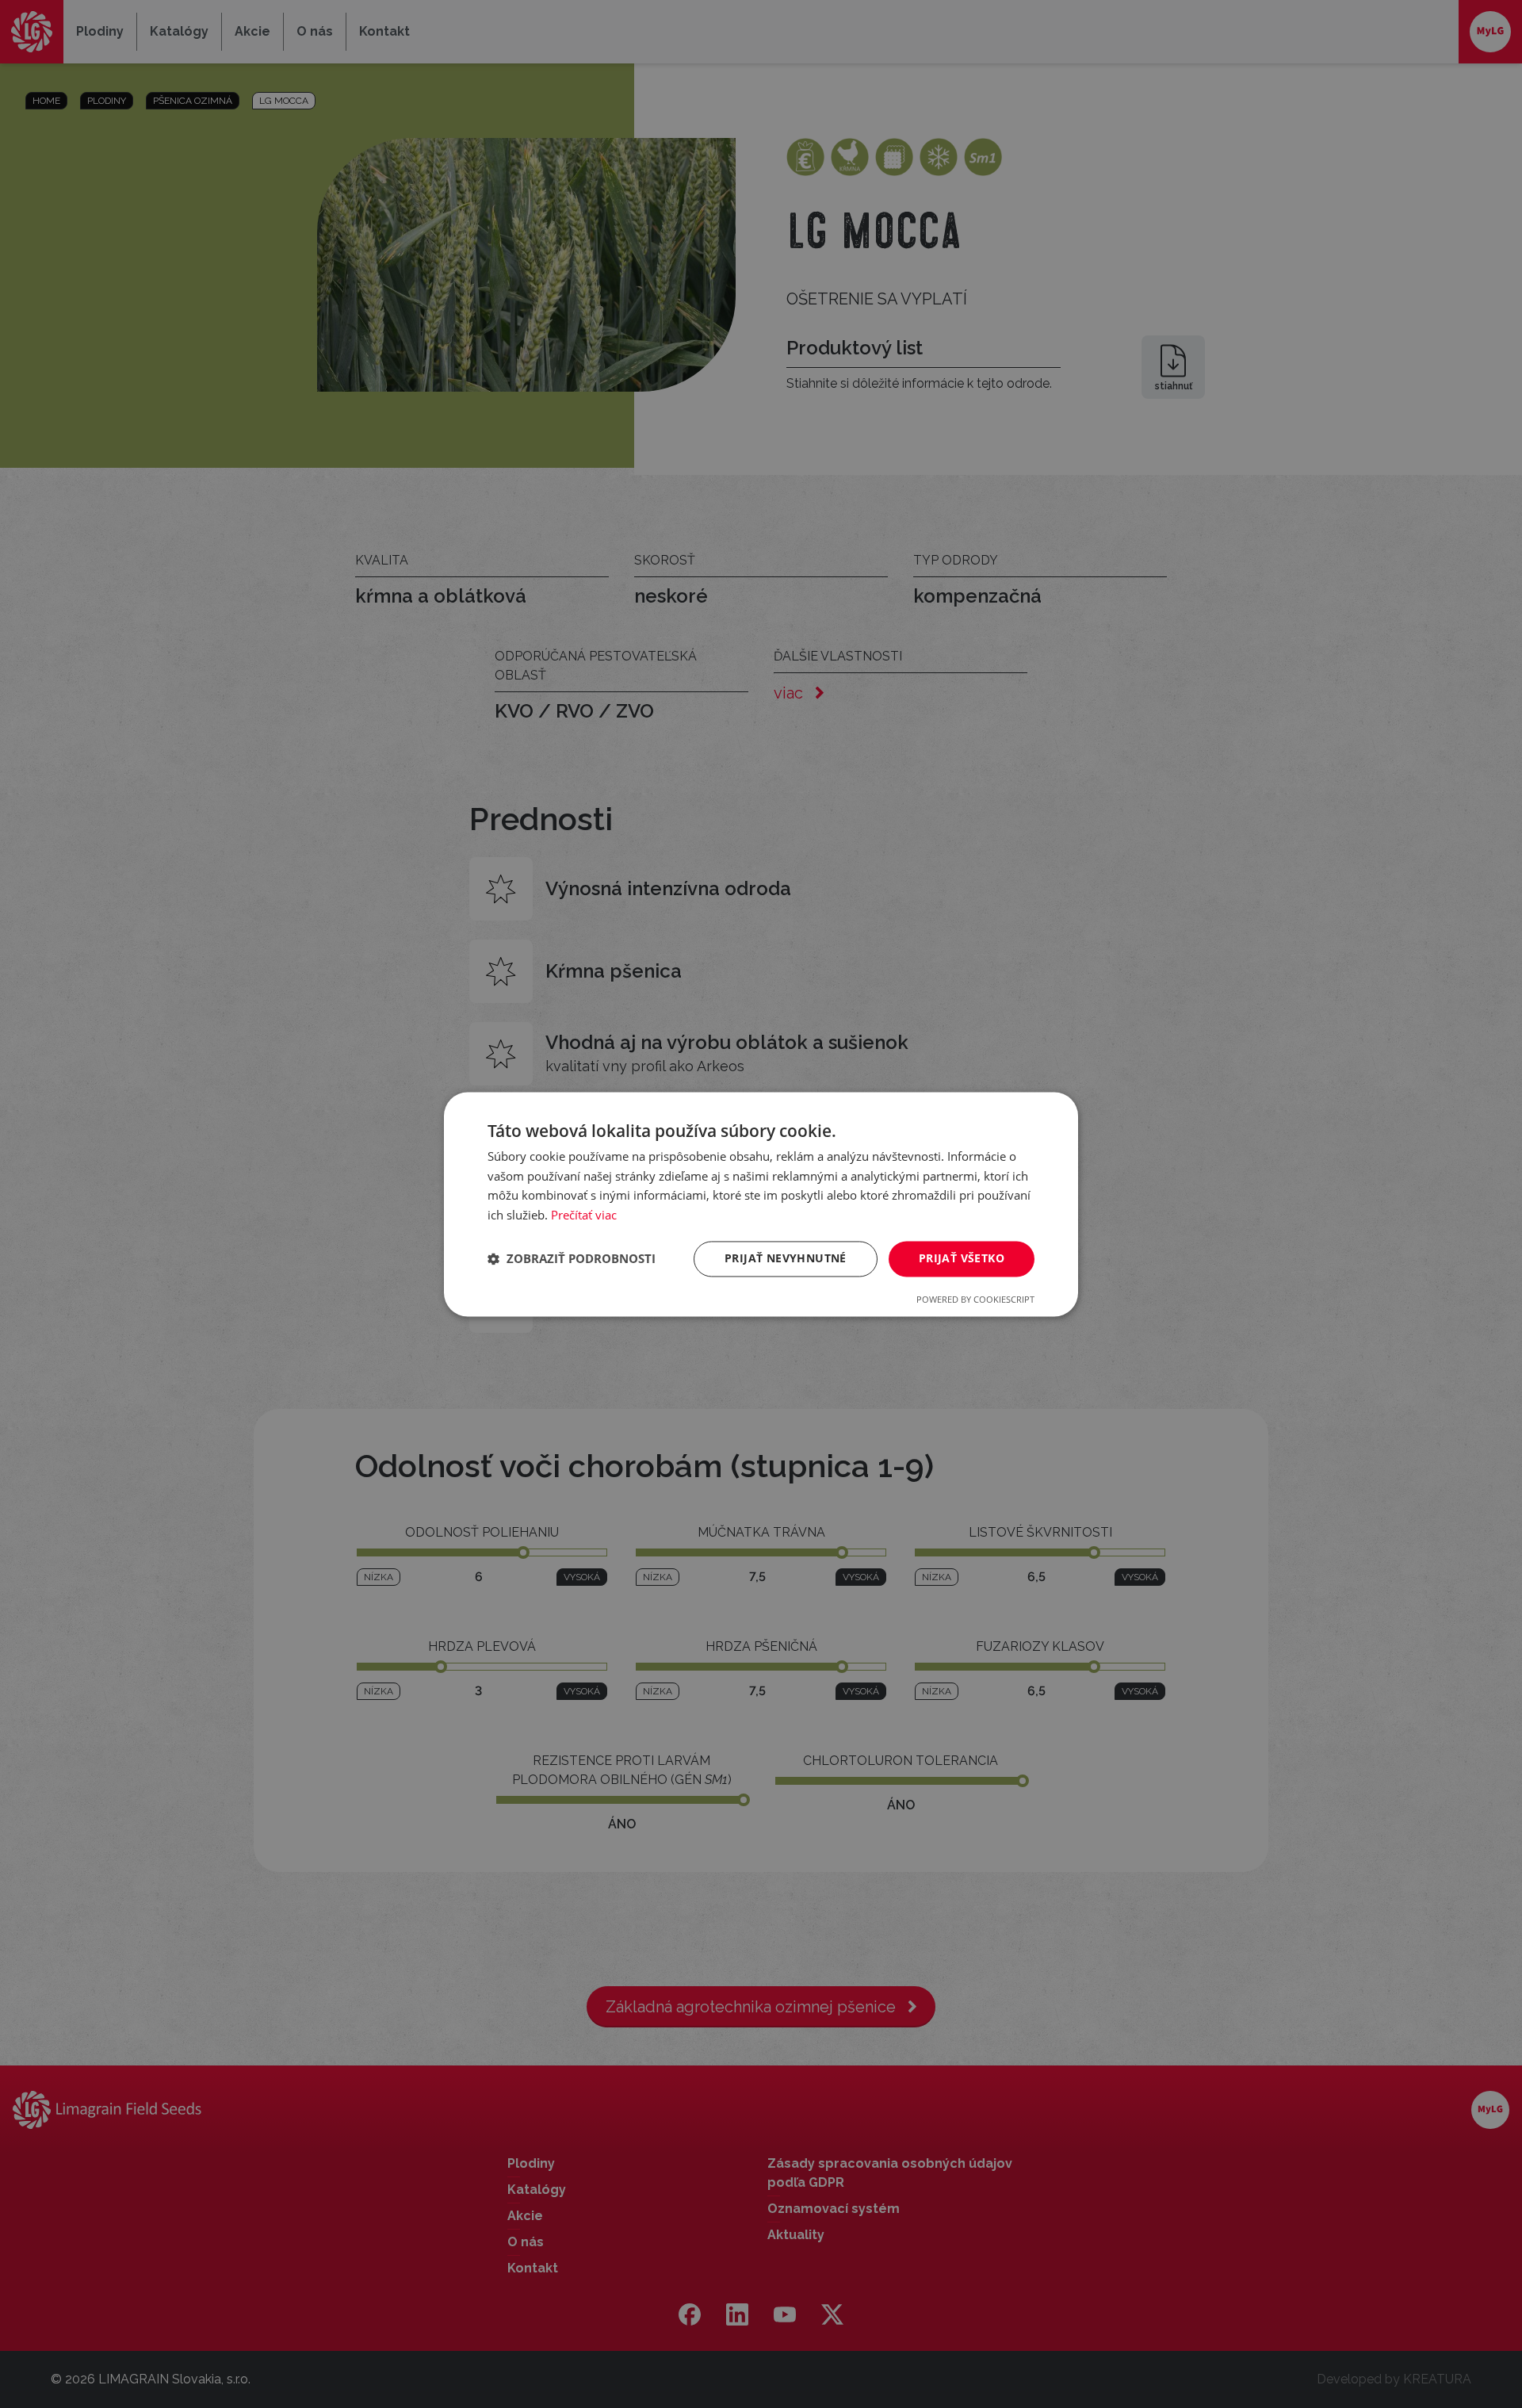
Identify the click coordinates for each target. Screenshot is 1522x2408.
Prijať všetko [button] (962, 1258)
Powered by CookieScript (975, 1299)
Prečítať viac (584, 1215)
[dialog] (761, 1204)
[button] (572, 1259)
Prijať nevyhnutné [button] (786, 1258)
